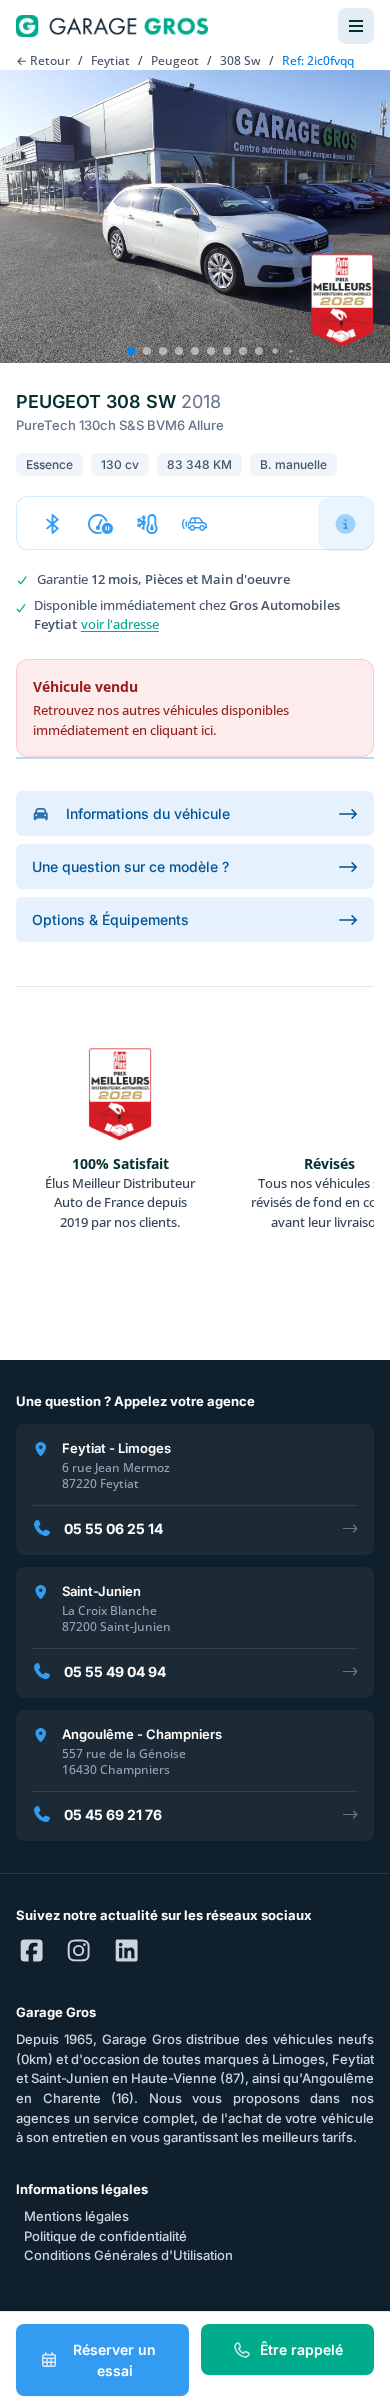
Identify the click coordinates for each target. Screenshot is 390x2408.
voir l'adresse (120, 624)
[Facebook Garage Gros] (31, 1952)
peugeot (175, 60)
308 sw (240, 60)
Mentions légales (76, 2216)
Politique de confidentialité (105, 2236)
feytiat (110, 60)
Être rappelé (301, 2349)
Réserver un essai (114, 2360)
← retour (43, 60)
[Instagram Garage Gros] (78, 1952)
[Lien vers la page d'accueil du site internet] (112, 26)
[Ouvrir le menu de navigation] (356, 26)
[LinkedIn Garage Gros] (126, 1952)
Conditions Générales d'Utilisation (128, 2255)
